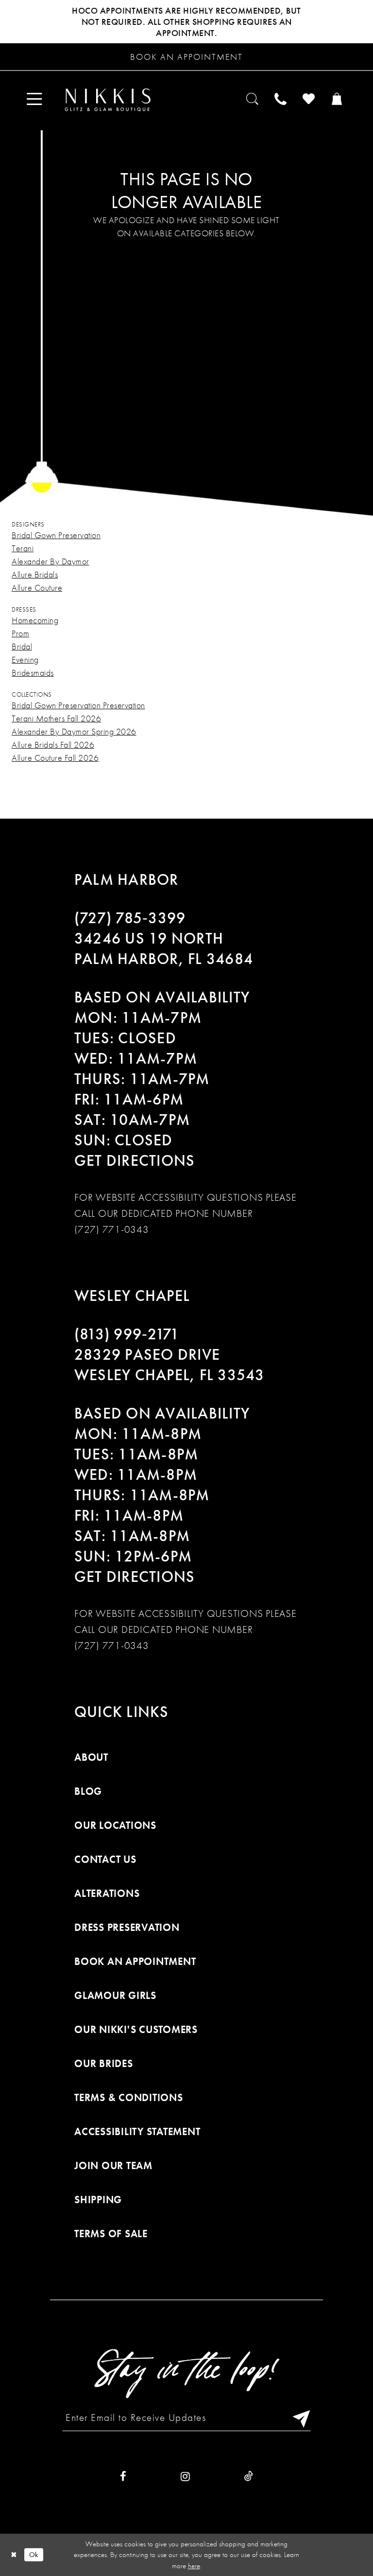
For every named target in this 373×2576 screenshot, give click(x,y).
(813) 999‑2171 (127, 1334)
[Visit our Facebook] (123, 2477)
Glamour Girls (115, 1995)
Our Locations (115, 1825)
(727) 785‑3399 (130, 918)
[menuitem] (35, 100)
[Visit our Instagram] (185, 2477)
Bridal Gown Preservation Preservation (78, 705)
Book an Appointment (135, 1961)
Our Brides (104, 2063)
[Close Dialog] (14, 2555)
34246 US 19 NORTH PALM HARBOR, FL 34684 (164, 949)
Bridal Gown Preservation (56, 535)
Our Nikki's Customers (136, 2029)
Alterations (107, 1893)
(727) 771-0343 (112, 1229)
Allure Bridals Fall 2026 (53, 745)
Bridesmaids (33, 673)
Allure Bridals (35, 574)
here (194, 2566)
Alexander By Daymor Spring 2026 (74, 731)
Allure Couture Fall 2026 (55, 758)
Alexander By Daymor (51, 561)
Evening (25, 659)
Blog (88, 1791)
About (91, 1757)
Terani (23, 548)
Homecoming (35, 620)
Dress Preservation (127, 1927)
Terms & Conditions (129, 2097)
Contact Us (105, 1859)
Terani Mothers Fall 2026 (56, 718)
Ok (34, 2555)
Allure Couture (37, 587)
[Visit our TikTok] (249, 2477)
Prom (20, 633)
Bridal (22, 646)
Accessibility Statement (137, 2131)
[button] (35, 100)
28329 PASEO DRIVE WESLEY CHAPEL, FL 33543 (170, 1365)
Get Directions (135, 1161)
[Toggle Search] (253, 100)
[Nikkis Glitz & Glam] (108, 100)
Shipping (98, 2199)
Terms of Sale (111, 2234)
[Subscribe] (299, 2418)
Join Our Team (113, 2165)
